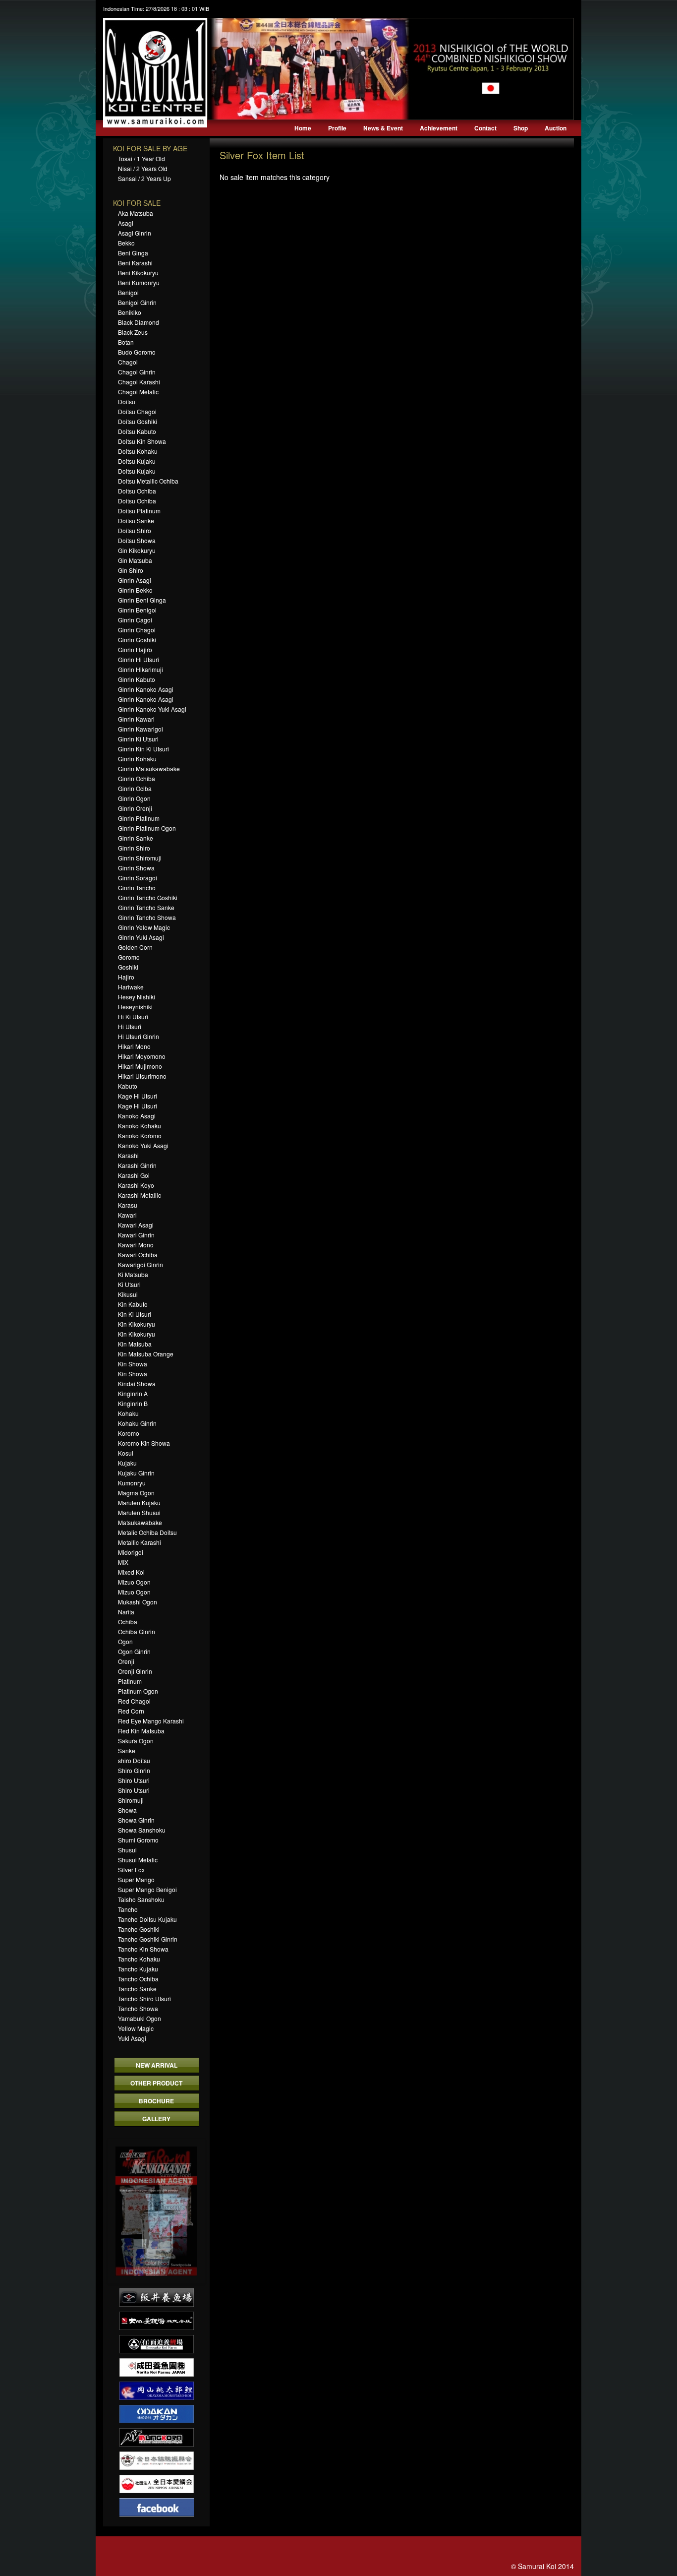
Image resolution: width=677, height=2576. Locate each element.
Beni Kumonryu (139, 282)
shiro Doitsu (134, 1760)
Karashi (128, 1155)
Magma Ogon (136, 1493)
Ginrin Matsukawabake (149, 768)
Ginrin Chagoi (137, 630)
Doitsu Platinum (139, 511)
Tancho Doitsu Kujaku (147, 1919)
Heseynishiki (135, 1007)
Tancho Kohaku (139, 1959)
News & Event (383, 128)
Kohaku (128, 1413)
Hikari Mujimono (140, 1066)
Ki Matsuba (133, 1274)
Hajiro (126, 977)
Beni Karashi (135, 263)
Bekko (126, 243)
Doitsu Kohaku (138, 451)
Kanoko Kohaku (140, 1126)
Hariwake (131, 987)
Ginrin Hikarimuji (141, 669)
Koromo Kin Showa (144, 1443)
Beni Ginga (133, 253)
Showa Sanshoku (142, 1830)
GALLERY (156, 2119)
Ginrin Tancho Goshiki (148, 897)
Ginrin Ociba (135, 788)
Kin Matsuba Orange (146, 1354)
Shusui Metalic (138, 1860)
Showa (127, 1810)
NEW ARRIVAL (157, 2065)
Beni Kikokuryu (138, 273)
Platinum (130, 1681)
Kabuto (128, 1086)
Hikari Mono (134, 1046)
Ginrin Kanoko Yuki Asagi (152, 709)
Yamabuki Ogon (140, 2018)
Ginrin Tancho (137, 888)
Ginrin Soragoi (138, 878)
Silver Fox (131, 1870)
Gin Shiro (131, 570)
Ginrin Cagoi (135, 620)
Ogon (125, 1641)
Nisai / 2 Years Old (143, 168)
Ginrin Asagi (135, 580)
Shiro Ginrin (134, 1770)
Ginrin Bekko (135, 590)
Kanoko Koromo (140, 1135)
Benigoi (128, 292)
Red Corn (131, 1711)
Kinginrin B (133, 1403)
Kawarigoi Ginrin (141, 1264)
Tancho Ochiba (138, 1979)
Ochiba (128, 1622)
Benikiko (130, 312)
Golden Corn (135, 947)
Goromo (129, 957)
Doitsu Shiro (135, 530)
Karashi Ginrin (137, 1165)
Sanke (127, 1750)
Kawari (127, 1215)
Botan (126, 342)
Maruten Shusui (139, 1512)
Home (303, 128)
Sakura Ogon (136, 1741)
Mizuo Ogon (134, 1582)
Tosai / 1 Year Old (141, 158)
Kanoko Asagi (137, 1116)
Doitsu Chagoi (137, 411)
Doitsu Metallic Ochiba (148, 481)
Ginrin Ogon (134, 798)
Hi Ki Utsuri (133, 1016)
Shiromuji (131, 1800)
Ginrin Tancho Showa (147, 917)
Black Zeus (133, 332)
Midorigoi (131, 1552)
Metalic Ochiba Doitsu (147, 1532)
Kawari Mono (136, 1245)
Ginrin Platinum (139, 818)
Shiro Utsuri (134, 1780)
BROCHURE (156, 2101)
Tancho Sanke (137, 1989)
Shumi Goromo (138, 1840)
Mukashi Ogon (138, 1602)
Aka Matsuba (136, 213)
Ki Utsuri (129, 1284)
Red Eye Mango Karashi (151, 1721)
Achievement (439, 128)
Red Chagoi (134, 1701)
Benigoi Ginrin (137, 302)
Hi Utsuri (130, 1026)
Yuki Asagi (132, 2038)
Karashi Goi (134, 1175)
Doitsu (127, 401)
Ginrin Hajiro (135, 649)
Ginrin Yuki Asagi (141, 937)
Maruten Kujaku (139, 1503)
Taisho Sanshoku (141, 1899)
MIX (123, 1562)
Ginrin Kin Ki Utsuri (143, 749)
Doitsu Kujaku (137, 461)
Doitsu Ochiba (137, 491)
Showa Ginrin (136, 1820)
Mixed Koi (131, 1572)
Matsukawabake (140, 1522)
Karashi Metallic (140, 1195)
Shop (521, 128)
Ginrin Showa (136, 868)
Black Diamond (139, 322)
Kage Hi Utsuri (138, 1096)
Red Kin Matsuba (141, 1731)
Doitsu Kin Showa (142, 441)
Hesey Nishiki (137, 997)
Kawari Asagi (136, 1225)
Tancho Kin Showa (143, 1949)
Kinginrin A (133, 1393)
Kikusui (128, 1294)
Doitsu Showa (137, 540)
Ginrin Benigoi (137, 610)
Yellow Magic (136, 2028)
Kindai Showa (137, 1383)
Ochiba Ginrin (137, 1631)
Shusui (127, 1850)
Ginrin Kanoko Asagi (146, 689)
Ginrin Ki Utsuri (138, 739)
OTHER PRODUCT (156, 2083)
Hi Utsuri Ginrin (139, 1036)
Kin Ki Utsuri (135, 1314)
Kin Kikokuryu (137, 1324)
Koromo (129, 1433)
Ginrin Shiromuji (140, 858)
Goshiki (128, 967)
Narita (126, 1612)
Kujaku (127, 1463)
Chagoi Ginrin (137, 372)
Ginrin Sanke (136, 838)
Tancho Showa (138, 2008)
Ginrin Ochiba (137, 778)
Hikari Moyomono (142, 1056)
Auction (556, 128)
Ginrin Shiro (134, 848)
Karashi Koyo (136, 1185)
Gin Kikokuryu (137, 550)
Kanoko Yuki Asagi (143, 1145)
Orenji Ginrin (135, 1671)
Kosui (126, 1453)
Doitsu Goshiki (138, 421)
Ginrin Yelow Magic (144, 927)
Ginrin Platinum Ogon (147, 828)
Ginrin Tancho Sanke (146, 907)
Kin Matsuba (135, 1344)
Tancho (128, 1909)
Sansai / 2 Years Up (144, 178)
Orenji (126, 1661)
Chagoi (128, 362)
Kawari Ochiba (138, 1255)
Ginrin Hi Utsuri (139, 659)
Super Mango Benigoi (147, 1889)
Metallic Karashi (140, 1542)
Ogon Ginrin (134, 1651)
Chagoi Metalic (138, 392)
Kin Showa (133, 1364)
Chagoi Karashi (139, 382)
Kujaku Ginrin (136, 1473)
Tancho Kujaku (138, 1969)
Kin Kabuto (133, 1304)
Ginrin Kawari (136, 719)
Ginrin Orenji (135, 808)
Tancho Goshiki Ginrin (148, 1939)
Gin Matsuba (135, 560)
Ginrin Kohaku (137, 759)
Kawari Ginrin (136, 1235)
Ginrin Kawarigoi (141, 729)
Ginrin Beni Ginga (142, 600)
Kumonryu (132, 1483)
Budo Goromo (137, 352)
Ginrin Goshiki (137, 640)
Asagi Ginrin (135, 233)
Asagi (126, 223)
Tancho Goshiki (139, 1929)
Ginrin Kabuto (137, 679)
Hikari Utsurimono (142, 1076)
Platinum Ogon (138, 1691)
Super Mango (136, 1879)
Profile (337, 128)
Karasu (128, 1205)
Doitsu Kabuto (137, 431)
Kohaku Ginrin (137, 1423)
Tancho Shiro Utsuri (144, 1998)
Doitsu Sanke (136, 521)
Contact (485, 128)
